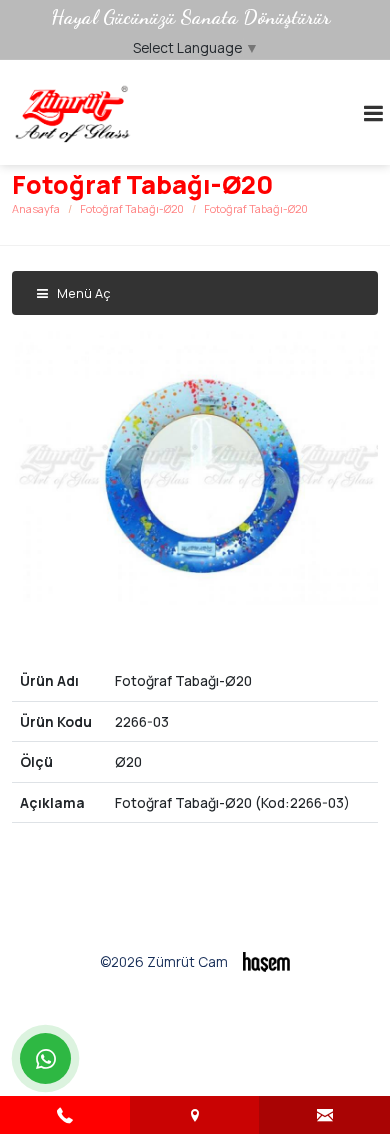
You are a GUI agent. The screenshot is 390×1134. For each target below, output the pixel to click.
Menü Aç (82, 293)
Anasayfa (36, 208)
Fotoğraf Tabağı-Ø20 (132, 208)
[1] (373, 113)
